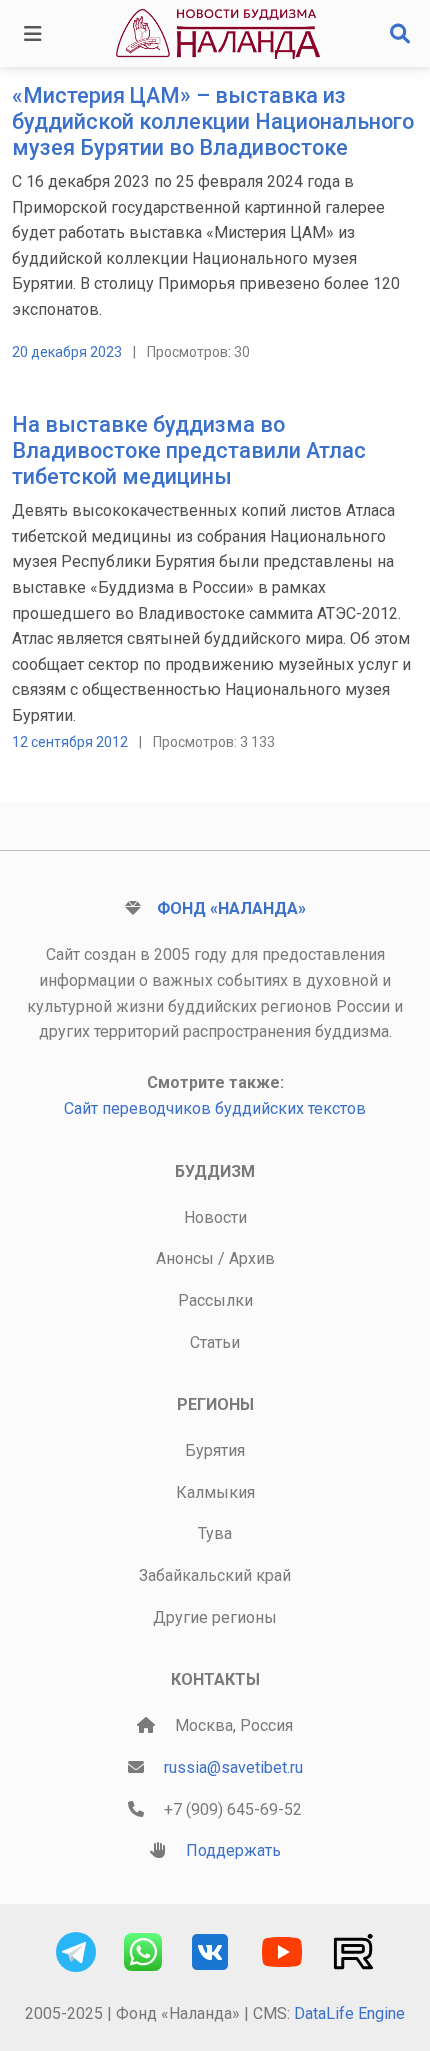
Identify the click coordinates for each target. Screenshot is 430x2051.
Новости (215, 1217)
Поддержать (233, 1850)
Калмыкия (215, 1492)
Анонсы (185, 1258)
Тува (215, 1533)
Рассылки (215, 1300)
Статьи (215, 1342)
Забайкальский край (215, 1575)
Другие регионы (215, 1617)
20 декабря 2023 (67, 352)
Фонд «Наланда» (231, 908)
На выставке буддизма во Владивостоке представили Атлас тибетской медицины (189, 450)
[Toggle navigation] (33, 34)
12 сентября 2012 (70, 742)
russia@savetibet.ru (233, 1767)
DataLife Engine (349, 2013)
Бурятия (215, 1450)
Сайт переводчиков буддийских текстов (215, 1108)
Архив (252, 1258)
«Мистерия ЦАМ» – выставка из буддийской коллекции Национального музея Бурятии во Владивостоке (213, 121)
